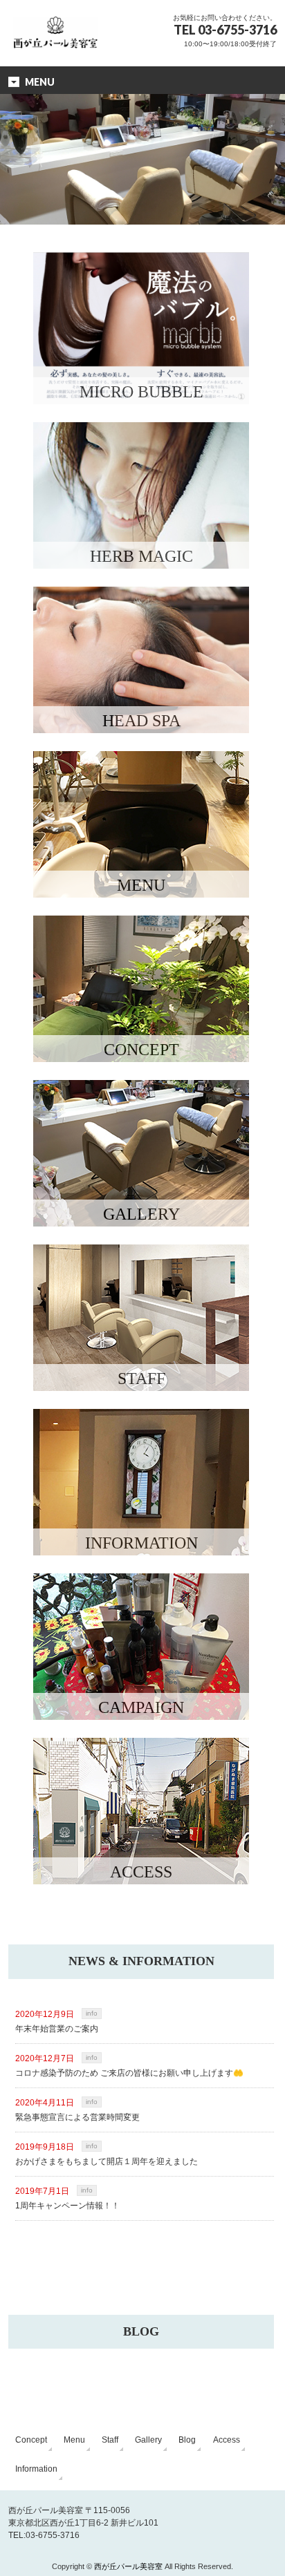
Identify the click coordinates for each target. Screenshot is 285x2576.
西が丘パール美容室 (128, 2566)
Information (36, 2469)
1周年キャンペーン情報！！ (67, 2206)
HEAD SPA (141, 721)
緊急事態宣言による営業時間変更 (77, 2117)
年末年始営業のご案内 (57, 2029)
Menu (74, 2440)
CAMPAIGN (141, 1707)
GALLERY (141, 1214)
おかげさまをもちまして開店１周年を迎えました (107, 2161)
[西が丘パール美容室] (55, 22)
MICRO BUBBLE (141, 392)
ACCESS (141, 1872)
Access (227, 2440)
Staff (110, 2440)
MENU (141, 885)
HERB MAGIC (141, 556)
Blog (187, 2440)
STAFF (141, 1379)
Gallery (148, 2440)
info (92, 2013)
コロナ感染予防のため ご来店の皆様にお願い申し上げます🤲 (129, 2073)
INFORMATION (141, 1543)
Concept (31, 2440)
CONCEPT (141, 1050)
